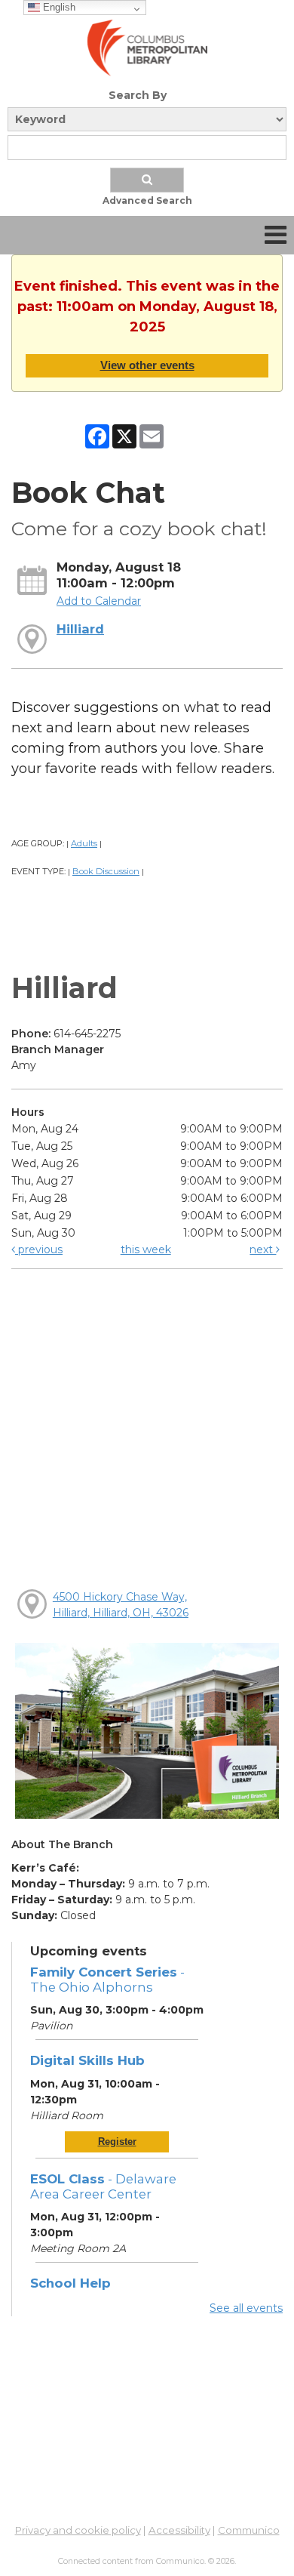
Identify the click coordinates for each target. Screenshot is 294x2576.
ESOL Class (103, 2186)
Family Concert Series (107, 1980)
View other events (147, 365)
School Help (70, 2283)
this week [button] (146, 1249)
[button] (276, 235)
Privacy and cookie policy (78, 2530)
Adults (84, 843)
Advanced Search (147, 200)
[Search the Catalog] (147, 180)
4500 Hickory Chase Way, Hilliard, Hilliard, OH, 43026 (121, 1605)
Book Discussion (106, 871)
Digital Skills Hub (87, 2060)
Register (117, 2142)
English (58, 7)
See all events (246, 2308)
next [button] (263, 1249)
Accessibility (179, 2530)
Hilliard (80, 629)
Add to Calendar (99, 601)
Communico (249, 2530)
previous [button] (39, 1249)
